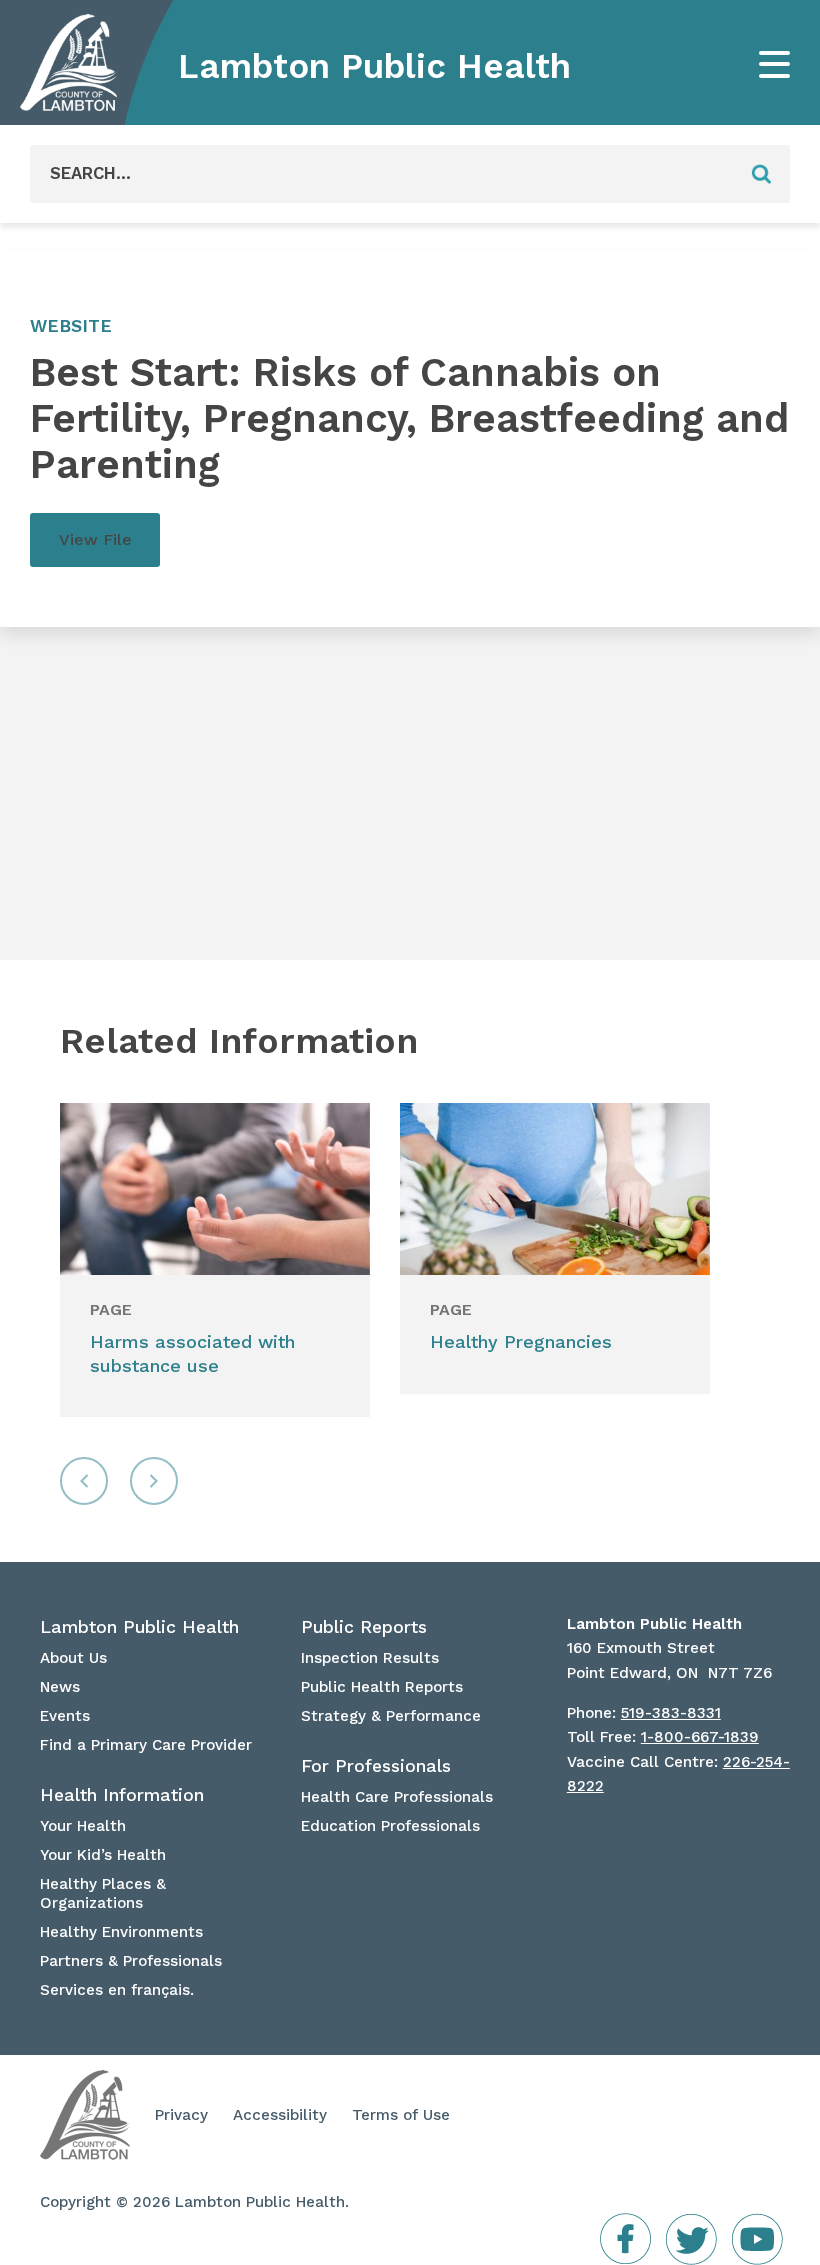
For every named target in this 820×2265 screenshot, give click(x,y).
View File (95, 539)
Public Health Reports (382, 1687)
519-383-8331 (671, 1713)
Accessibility (280, 2115)
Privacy (181, 2115)
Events (65, 1716)
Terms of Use (401, 2115)
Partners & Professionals (131, 1961)
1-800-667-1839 (700, 1737)
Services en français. (117, 1990)
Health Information (122, 1795)
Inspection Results (370, 1658)
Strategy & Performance (391, 1716)
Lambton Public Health (374, 66)
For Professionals (376, 1766)
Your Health (83, 1826)
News (60, 1687)
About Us (73, 1658)
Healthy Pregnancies (521, 1341)
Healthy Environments (121, 1932)
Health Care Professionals (397, 1797)
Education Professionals (390, 1826)
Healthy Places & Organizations (103, 1893)
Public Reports (364, 1627)
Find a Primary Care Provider (146, 1745)
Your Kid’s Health (103, 1855)
